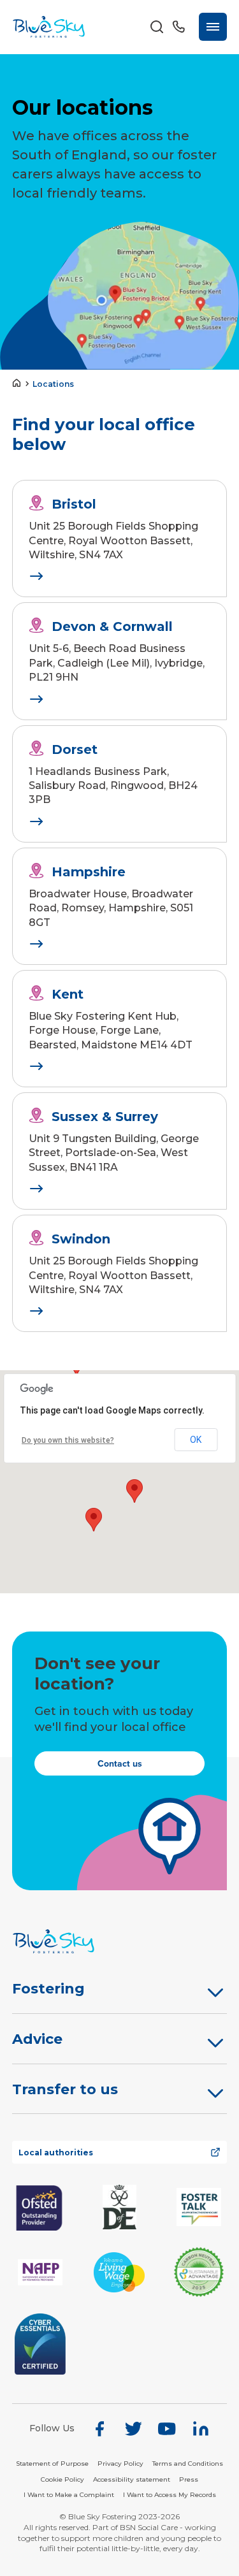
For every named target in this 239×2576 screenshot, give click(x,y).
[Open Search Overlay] (157, 27)
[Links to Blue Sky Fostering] (49, 26)
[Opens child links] (215, 1992)
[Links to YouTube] (167, 2429)
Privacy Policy (120, 2464)
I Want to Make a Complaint (69, 2495)
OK (196, 1440)
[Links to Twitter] (133, 2429)
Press (189, 2479)
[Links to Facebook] (99, 2429)
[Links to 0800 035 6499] (178, 27)
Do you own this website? (68, 1440)
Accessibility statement (132, 2479)
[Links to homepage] (19, 384)
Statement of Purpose (52, 2464)
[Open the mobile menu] (213, 27)
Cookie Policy (62, 2479)
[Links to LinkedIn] (201, 2429)
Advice (37, 2039)
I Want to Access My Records (170, 2495)
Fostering (48, 1989)
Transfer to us (65, 2089)
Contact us (120, 1764)
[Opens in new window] (40, 2207)
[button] (94, 1520)
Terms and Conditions (188, 2464)
